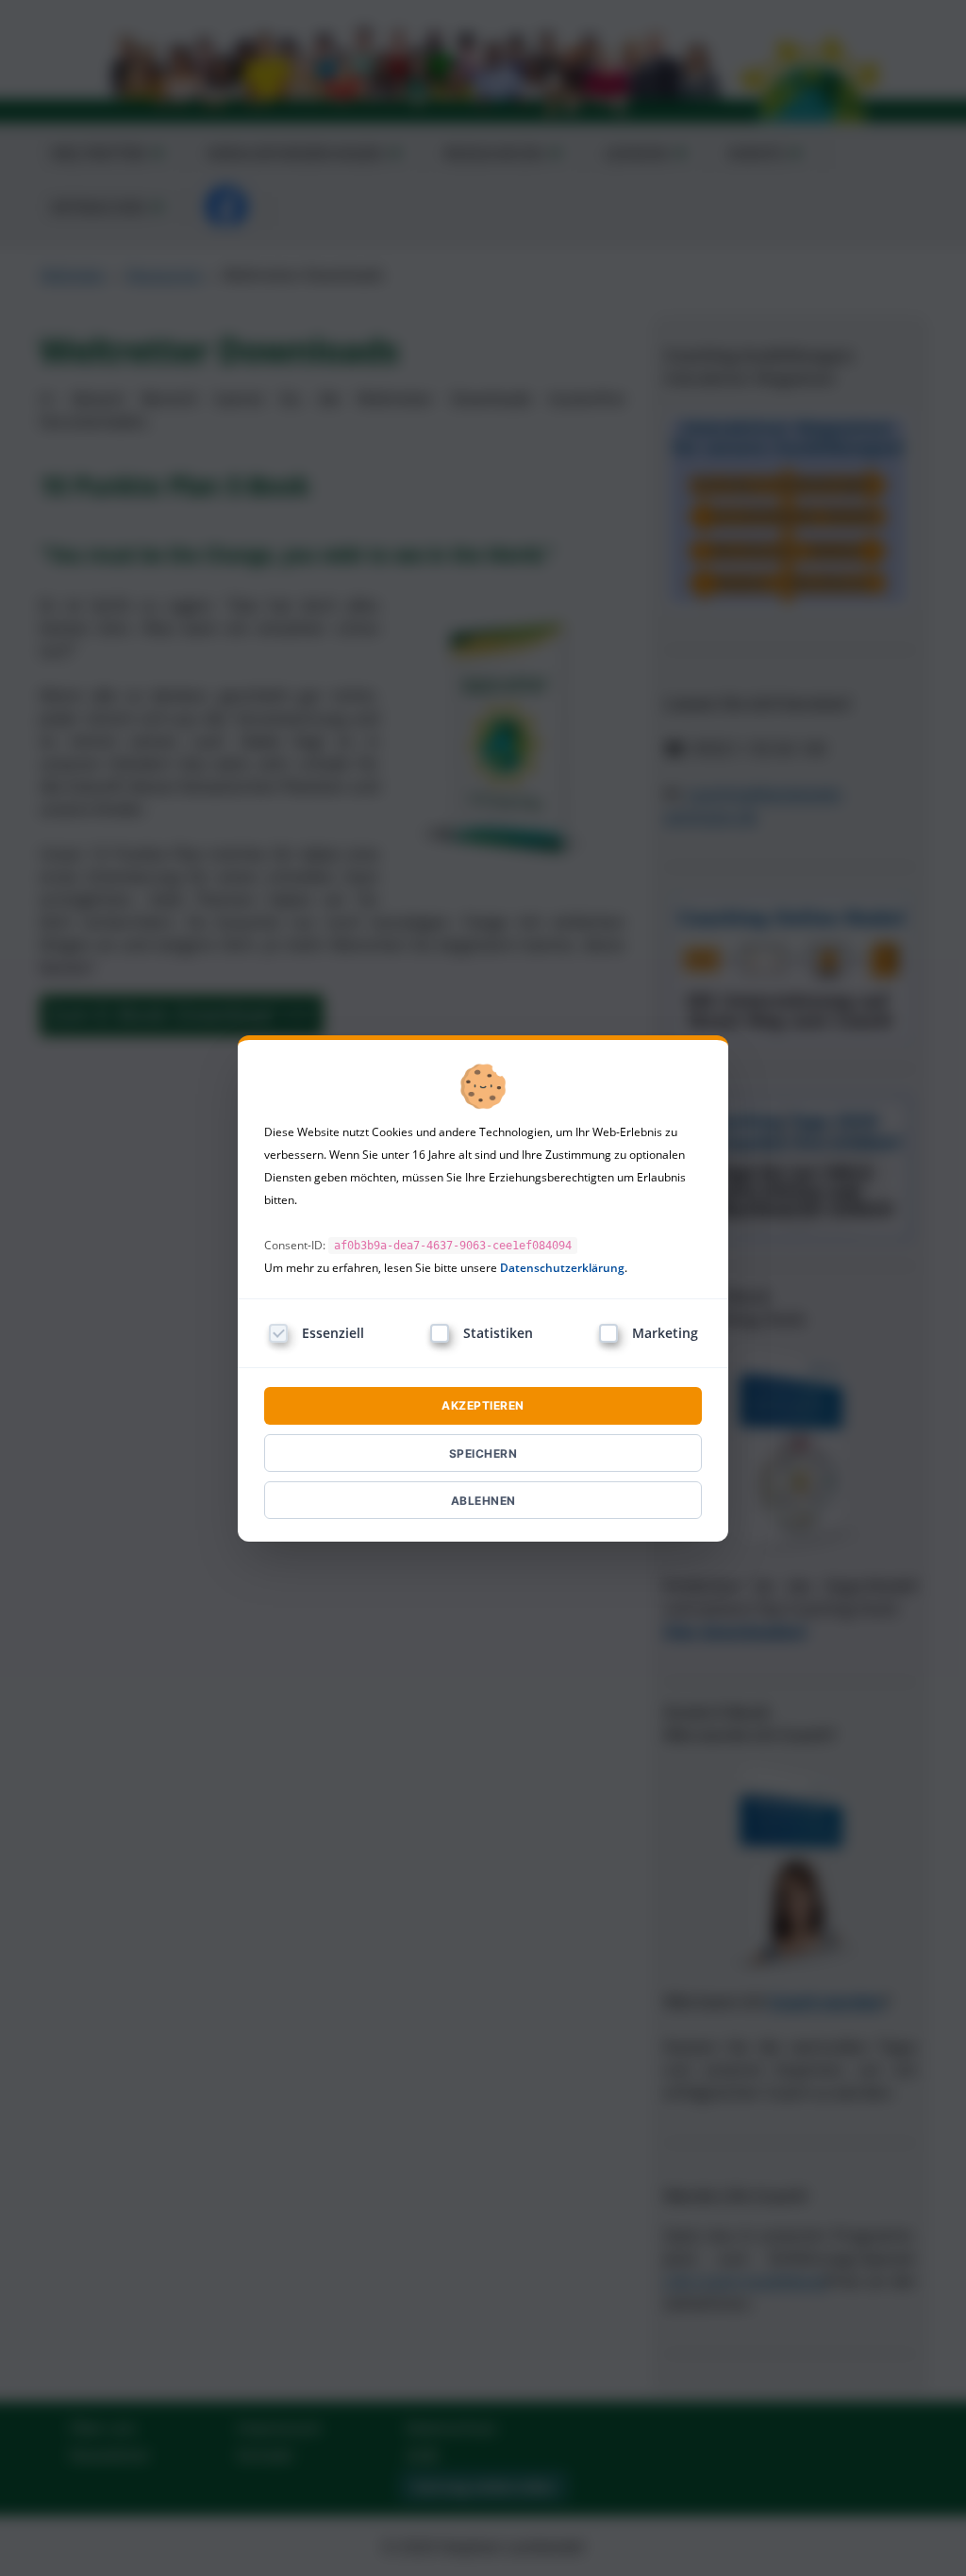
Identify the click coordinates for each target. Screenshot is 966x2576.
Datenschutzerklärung (562, 1268)
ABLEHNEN (483, 1501)
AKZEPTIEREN (483, 1405)
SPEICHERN (483, 1453)
